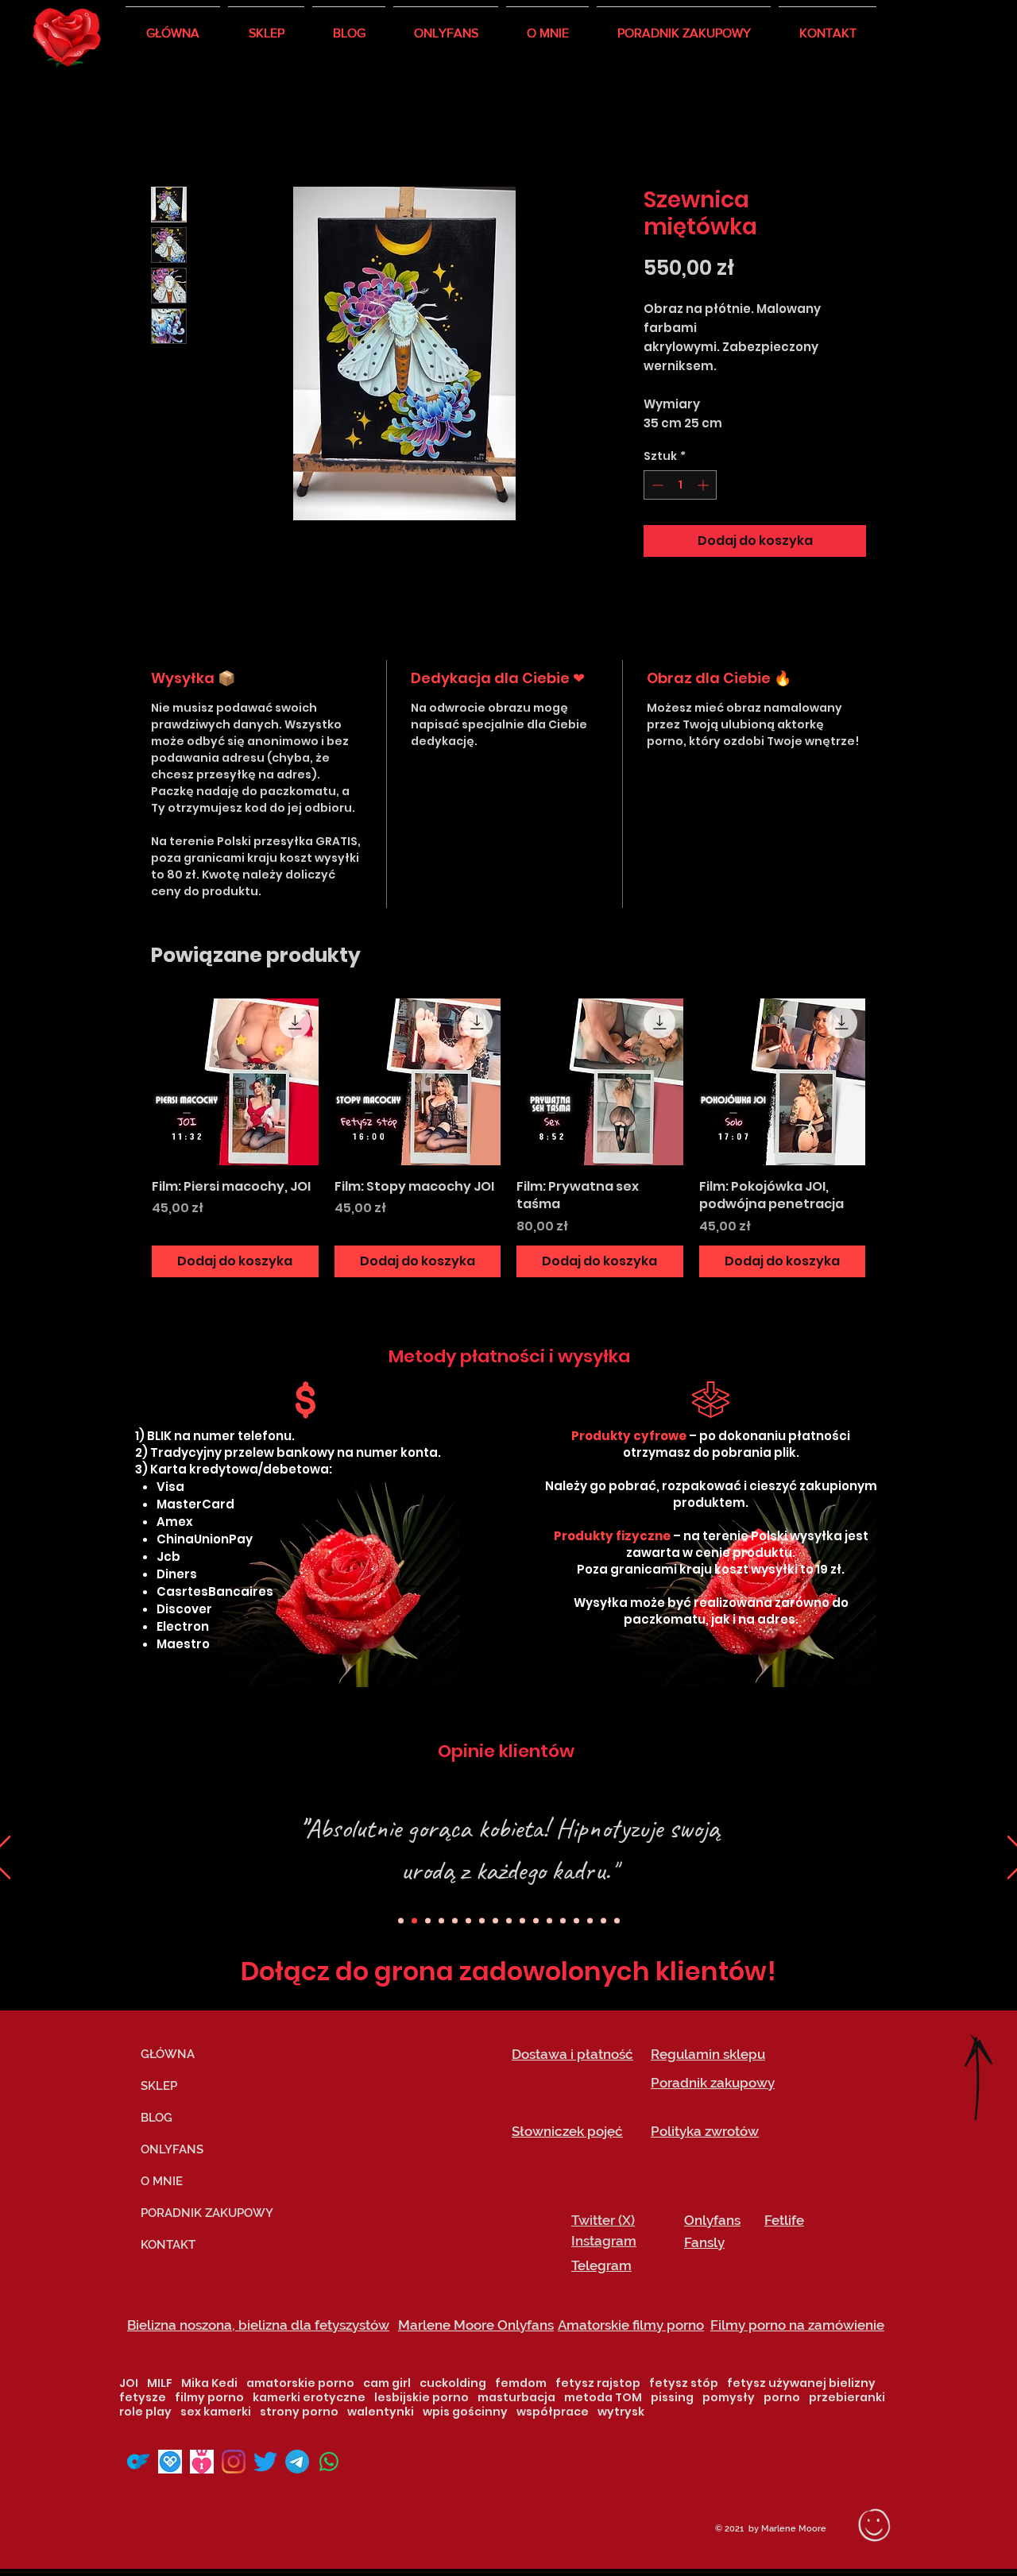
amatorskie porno (300, 2386)
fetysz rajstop (598, 2386)
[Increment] (704, 487)
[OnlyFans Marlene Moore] (138, 2464)
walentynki (381, 2414)
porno (782, 2400)
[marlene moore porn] (202, 2464)
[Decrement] (656, 487)
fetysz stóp (684, 2386)
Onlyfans (712, 2223)
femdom (521, 2386)
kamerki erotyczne (309, 2400)
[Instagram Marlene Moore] (234, 2464)
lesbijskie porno (421, 2400)
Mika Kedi (209, 2386)
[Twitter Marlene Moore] (265, 2464)
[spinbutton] (680, 487)
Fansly (704, 2245)
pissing (672, 2400)
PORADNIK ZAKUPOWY (206, 2215)
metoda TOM (603, 2400)
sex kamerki (216, 2414)
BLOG (157, 2120)
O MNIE (162, 2184)
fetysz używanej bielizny (801, 2386)
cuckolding (453, 2386)
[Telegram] (297, 2464)
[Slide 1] (482, 1923)
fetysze (143, 2400)
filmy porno (209, 2400)
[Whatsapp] (329, 2464)
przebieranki (847, 2400)
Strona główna (201, 131)
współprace (553, 2414)
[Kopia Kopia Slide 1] (428, 1923)
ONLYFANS (172, 2152)
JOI (129, 2386)
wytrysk (621, 2414)
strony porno (299, 2414)
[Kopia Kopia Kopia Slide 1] (401, 1923)
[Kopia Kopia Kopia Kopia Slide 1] (441, 1923)
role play (145, 2414)
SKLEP (159, 2088)
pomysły (729, 2400)
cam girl (387, 2386)
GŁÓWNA (168, 2057)
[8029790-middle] (170, 2464)
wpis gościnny (465, 2414)
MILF (160, 2386)
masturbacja (516, 2400)
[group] (508, 1140)
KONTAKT (168, 2247)
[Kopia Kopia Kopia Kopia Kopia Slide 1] (563, 1923)
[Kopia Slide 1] (414, 1923)
